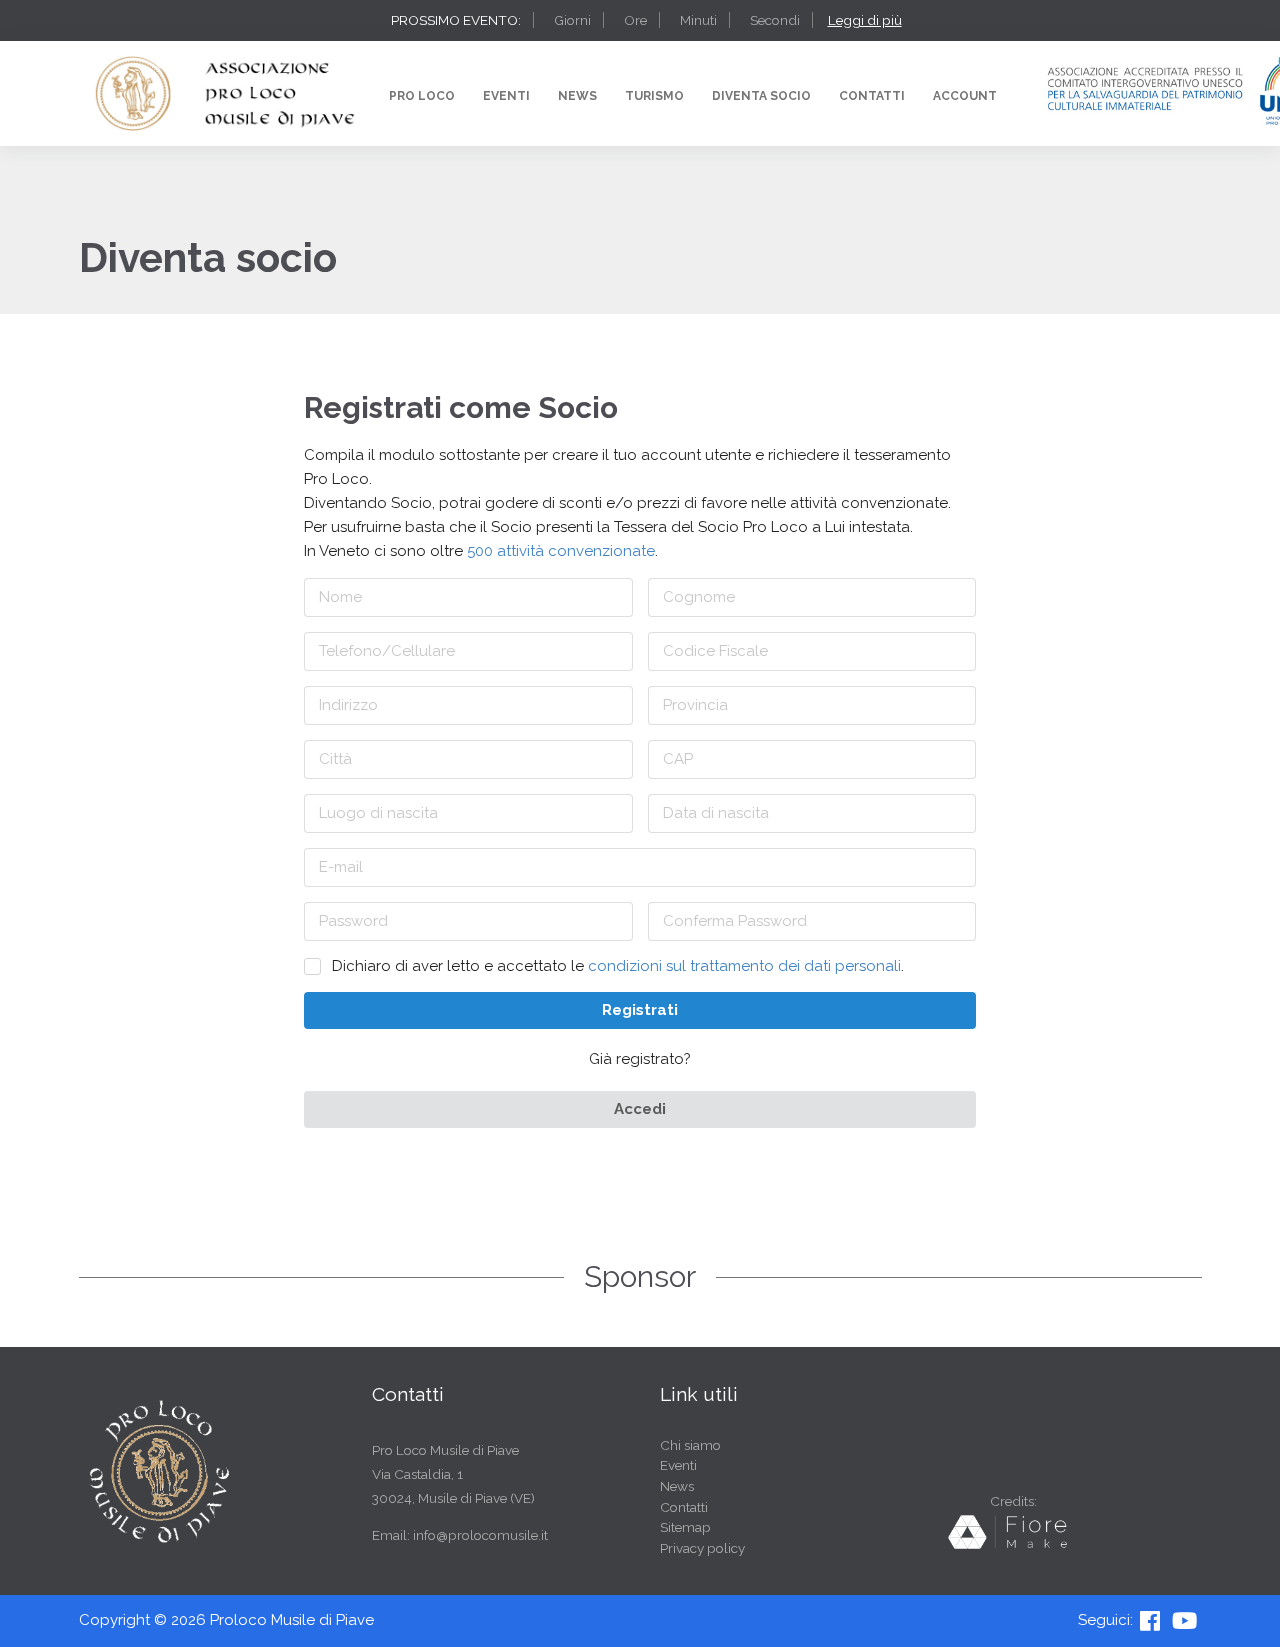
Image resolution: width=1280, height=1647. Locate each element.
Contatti (872, 96)
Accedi (640, 1109)
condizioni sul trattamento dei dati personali (744, 966)
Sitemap (685, 1527)
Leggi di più (865, 20)
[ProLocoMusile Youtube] (1186, 1620)
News (577, 96)
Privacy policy (702, 1548)
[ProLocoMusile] (1152, 1620)
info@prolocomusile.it (480, 1535)
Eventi (506, 96)
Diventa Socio (761, 96)
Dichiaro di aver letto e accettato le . (618, 966)
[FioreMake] (1013, 1545)
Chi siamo (690, 1445)
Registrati (640, 1010)
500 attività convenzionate (561, 551)
